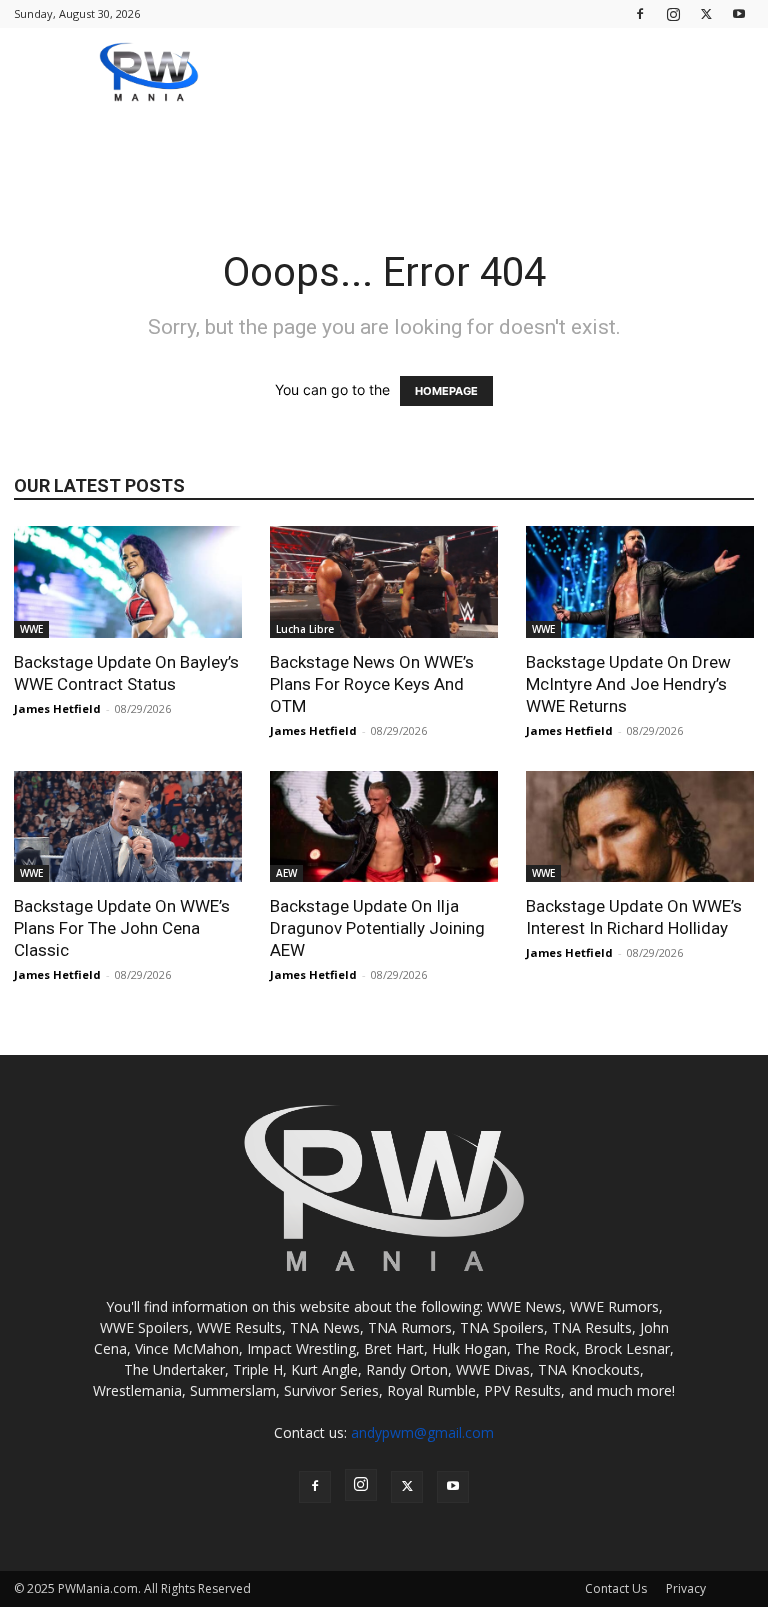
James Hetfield (57, 708)
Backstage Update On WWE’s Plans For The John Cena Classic (122, 928)
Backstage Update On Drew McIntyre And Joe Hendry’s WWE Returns (628, 684)
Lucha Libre (305, 629)
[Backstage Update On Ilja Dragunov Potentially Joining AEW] (384, 827)
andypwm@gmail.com (422, 1432)
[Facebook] (640, 13)
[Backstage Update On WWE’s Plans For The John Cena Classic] (128, 827)
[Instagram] (673, 13)
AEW (286, 873)
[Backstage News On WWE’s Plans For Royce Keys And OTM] (384, 582)
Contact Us (616, 1588)
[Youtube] (739, 13)
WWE (31, 629)
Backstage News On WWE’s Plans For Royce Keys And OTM (372, 684)
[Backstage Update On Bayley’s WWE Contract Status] (128, 582)
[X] (706, 13)
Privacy (686, 1588)
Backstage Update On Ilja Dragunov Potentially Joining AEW (377, 928)
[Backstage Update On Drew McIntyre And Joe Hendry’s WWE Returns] (640, 582)
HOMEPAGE (446, 391)
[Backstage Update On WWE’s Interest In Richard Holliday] (640, 827)
